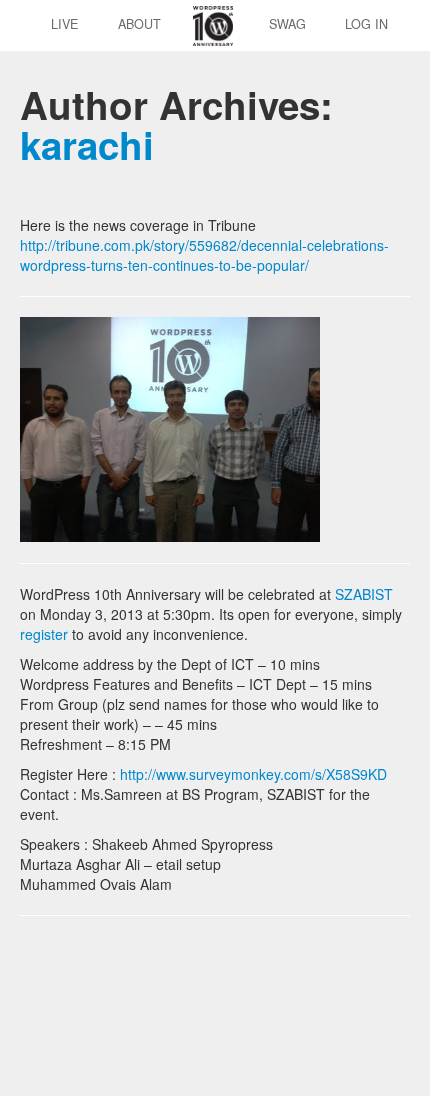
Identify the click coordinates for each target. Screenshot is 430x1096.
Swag (287, 24)
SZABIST (362, 594)
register (44, 634)
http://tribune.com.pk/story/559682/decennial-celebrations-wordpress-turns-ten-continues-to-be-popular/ (204, 255)
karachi (87, 144)
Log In (366, 24)
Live (64, 24)
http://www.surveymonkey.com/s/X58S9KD (253, 774)
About (139, 24)
